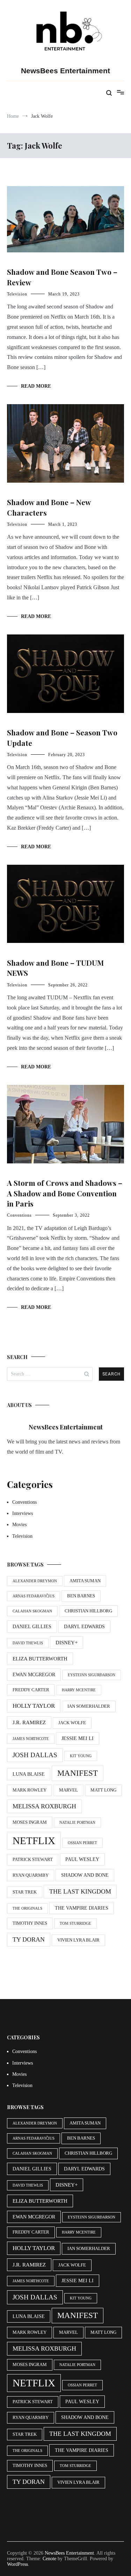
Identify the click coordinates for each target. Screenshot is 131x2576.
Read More (36, 386)
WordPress (17, 2564)
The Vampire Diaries (82, 1908)
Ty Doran (29, 1939)
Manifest (78, 1773)
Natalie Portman (77, 1823)
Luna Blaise (29, 1774)
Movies (19, 1525)
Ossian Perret (82, 1843)
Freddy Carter (31, 1690)
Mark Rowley (30, 1790)
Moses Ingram (30, 1822)
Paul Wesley (82, 1859)
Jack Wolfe (72, 1723)
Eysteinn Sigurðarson (92, 1675)
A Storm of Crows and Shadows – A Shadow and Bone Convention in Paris (65, 1193)
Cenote (49, 2559)
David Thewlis (28, 1643)
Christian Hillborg (88, 1611)
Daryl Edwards (84, 1626)
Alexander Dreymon (35, 1581)
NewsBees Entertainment (65, 71)
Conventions (19, 1215)
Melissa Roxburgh (44, 1806)
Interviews (23, 1513)
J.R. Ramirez (29, 1722)
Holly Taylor (34, 1706)
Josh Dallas (35, 1755)
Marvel (68, 1790)
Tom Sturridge (75, 1923)
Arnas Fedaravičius (34, 1596)
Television (17, 294)
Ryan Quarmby (31, 1875)
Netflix (34, 1841)
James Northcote (31, 1739)
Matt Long (103, 1790)
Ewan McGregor (34, 1674)
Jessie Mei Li (78, 1738)
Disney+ (67, 1642)
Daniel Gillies (32, 1626)
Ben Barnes (81, 1596)
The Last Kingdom (80, 1891)
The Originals (27, 1908)
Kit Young (81, 1756)
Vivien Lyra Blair (78, 1940)
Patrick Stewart (33, 1860)
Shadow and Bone (85, 1875)
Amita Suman (85, 1581)
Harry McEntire (79, 1690)
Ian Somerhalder (89, 1706)
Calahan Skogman (32, 1611)
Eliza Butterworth (40, 1659)
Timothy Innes (30, 1923)
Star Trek (25, 1892)
